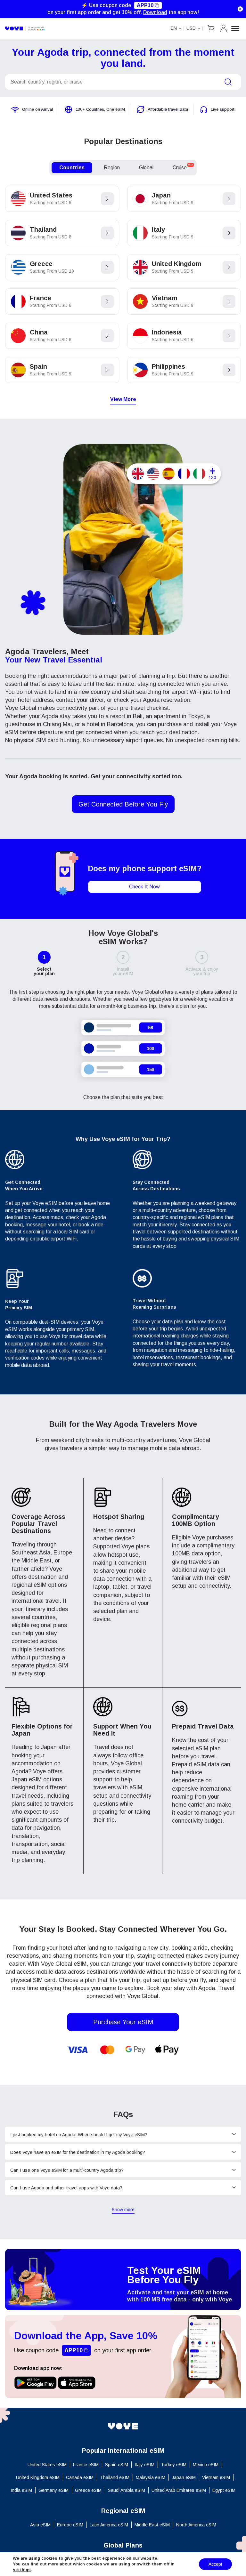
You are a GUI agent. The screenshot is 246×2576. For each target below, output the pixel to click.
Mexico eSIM (206, 2465)
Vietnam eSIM (216, 2477)
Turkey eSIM (174, 2465)
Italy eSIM (144, 2465)
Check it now (144, 887)
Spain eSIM (117, 2465)
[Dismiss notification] (240, 9)
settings (22, 2570)
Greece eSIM (88, 2490)
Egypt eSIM (224, 2490)
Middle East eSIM (152, 2525)
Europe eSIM (70, 2525)
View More (123, 399)
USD (191, 28)
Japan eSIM (184, 2477)
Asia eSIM (40, 2525)
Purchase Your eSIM (123, 2022)
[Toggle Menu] (236, 28)
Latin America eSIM (109, 2525)
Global (146, 168)
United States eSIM (47, 2465)
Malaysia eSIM (151, 2477)
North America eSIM (196, 2525)
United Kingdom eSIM (38, 2477)
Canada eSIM (80, 2477)
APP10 (145, 5)
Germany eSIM (53, 2490)
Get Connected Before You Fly (123, 804)
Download (155, 12)
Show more (123, 2210)
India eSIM (21, 2490)
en (174, 28)
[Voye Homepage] (123, 2426)
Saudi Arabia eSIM (127, 2490)
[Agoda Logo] (25, 28)
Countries (72, 168)
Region (112, 168)
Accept (215, 2564)
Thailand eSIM (115, 2477)
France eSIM (86, 2465)
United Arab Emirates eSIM (179, 2490)
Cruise (183, 167)
